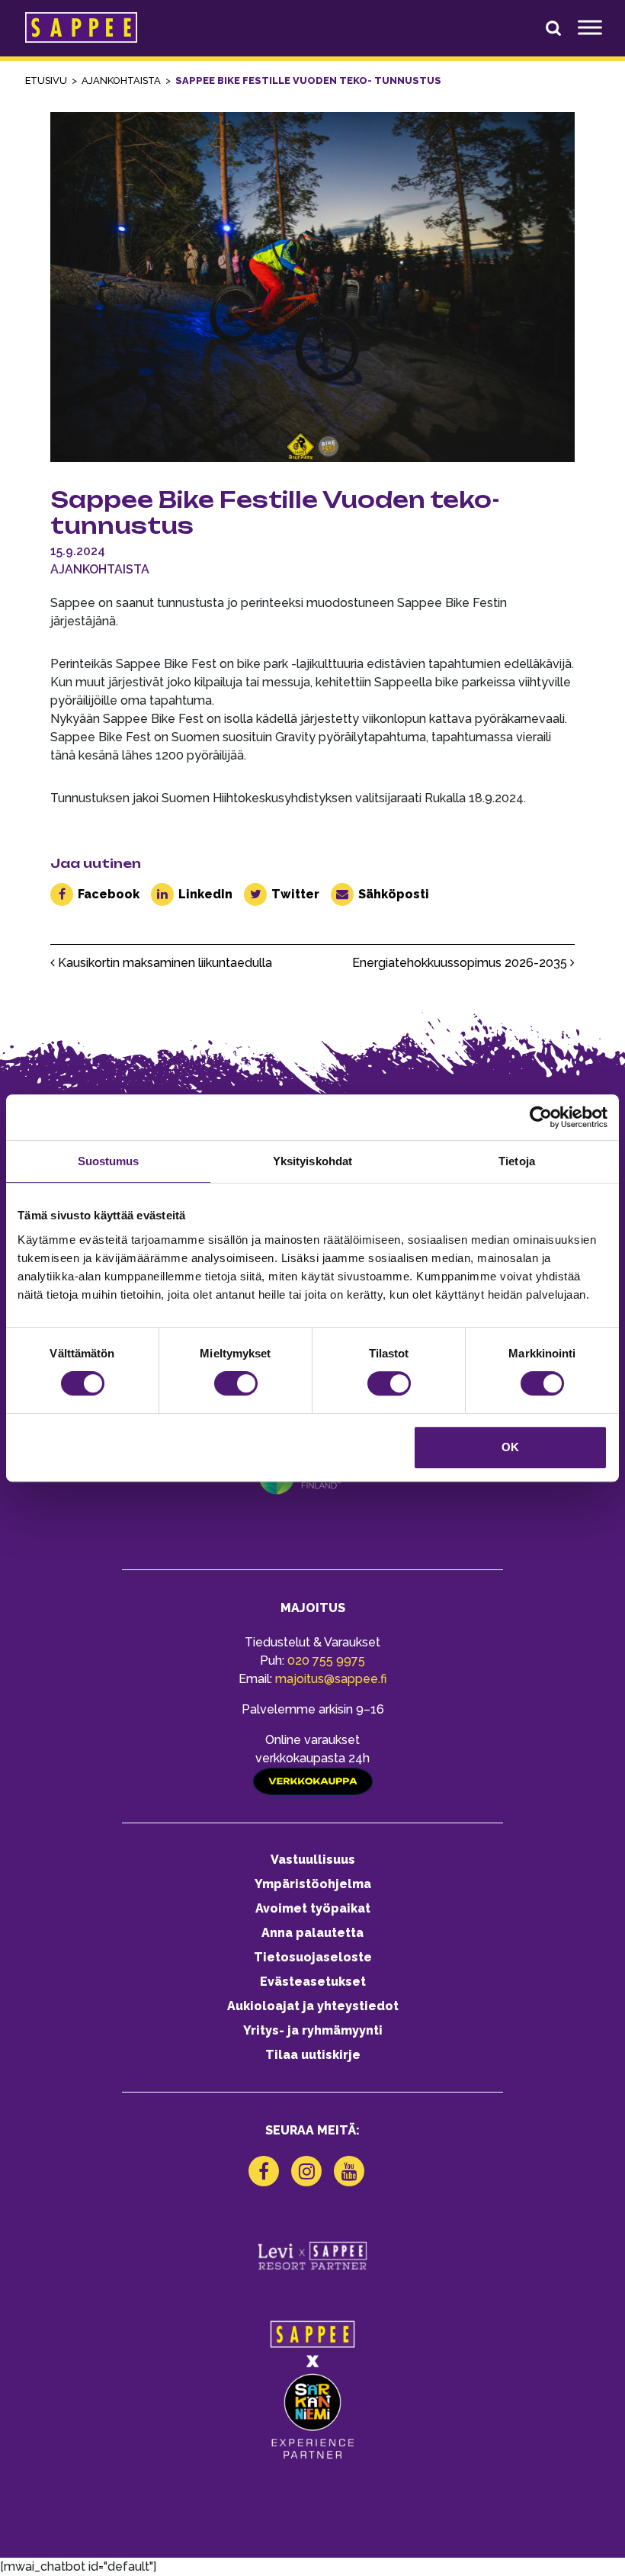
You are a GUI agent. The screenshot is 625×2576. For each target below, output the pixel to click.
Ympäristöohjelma (313, 1884)
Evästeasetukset (313, 1982)
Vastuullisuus (313, 1860)
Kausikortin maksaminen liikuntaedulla (163, 963)
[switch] (236, 1383)
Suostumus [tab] (109, 1161)
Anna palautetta (312, 1933)
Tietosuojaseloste (313, 1957)
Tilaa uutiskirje (313, 2055)
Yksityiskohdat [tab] (312, 1161)
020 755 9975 (326, 1661)
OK (510, 1447)
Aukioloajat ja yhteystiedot (313, 2006)
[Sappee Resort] (81, 27)
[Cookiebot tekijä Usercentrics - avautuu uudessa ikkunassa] (541, 1117)
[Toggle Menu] (590, 27)
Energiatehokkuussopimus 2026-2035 (461, 963)
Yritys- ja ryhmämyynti (313, 2030)
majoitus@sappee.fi (331, 1679)
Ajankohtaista (100, 569)
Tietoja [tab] (517, 1161)
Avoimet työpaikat (313, 1908)
